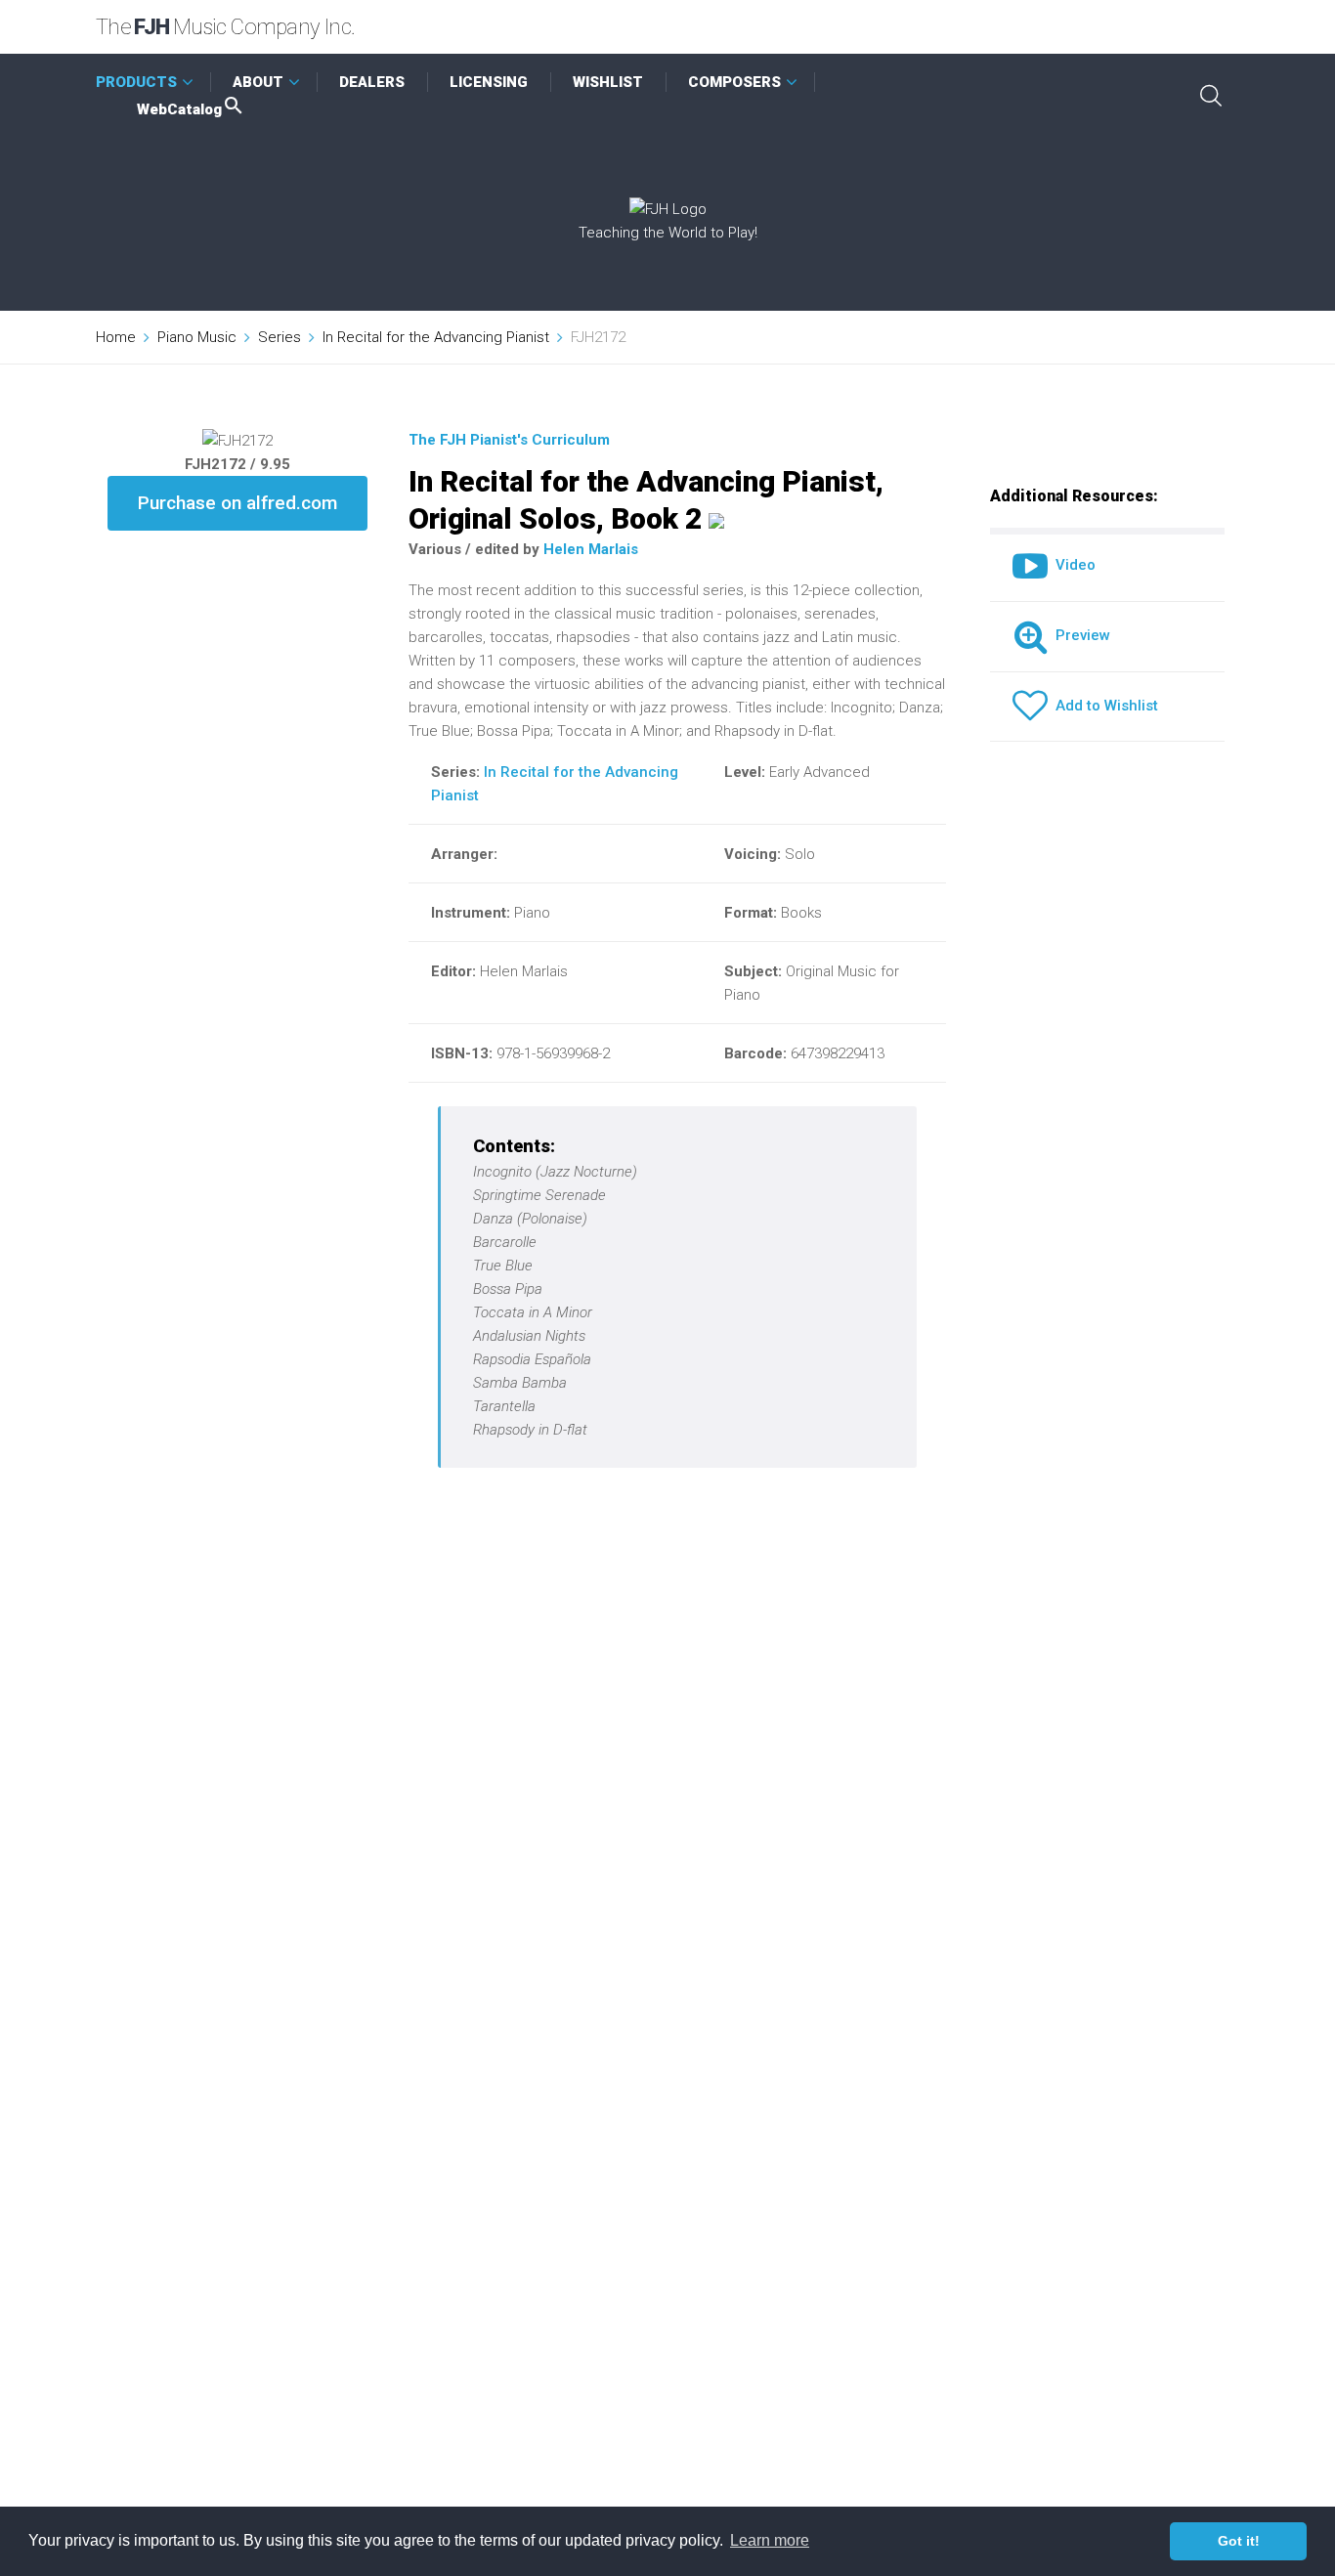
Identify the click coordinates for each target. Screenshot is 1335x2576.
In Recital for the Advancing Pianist (436, 337)
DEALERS (372, 82)
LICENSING (489, 82)
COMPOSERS (734, 82)
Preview (1079, 635)
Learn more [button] (770, 2540)
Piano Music (197, 337)
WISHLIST (608, 82)
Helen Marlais (591, 549)
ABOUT (258, 82)
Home (116, 337)
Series (280, 337)
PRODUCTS (136, 82)
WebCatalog (179, 109)
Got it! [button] (1239, 2541)
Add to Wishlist (1103, 706)
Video (1072, 565)
